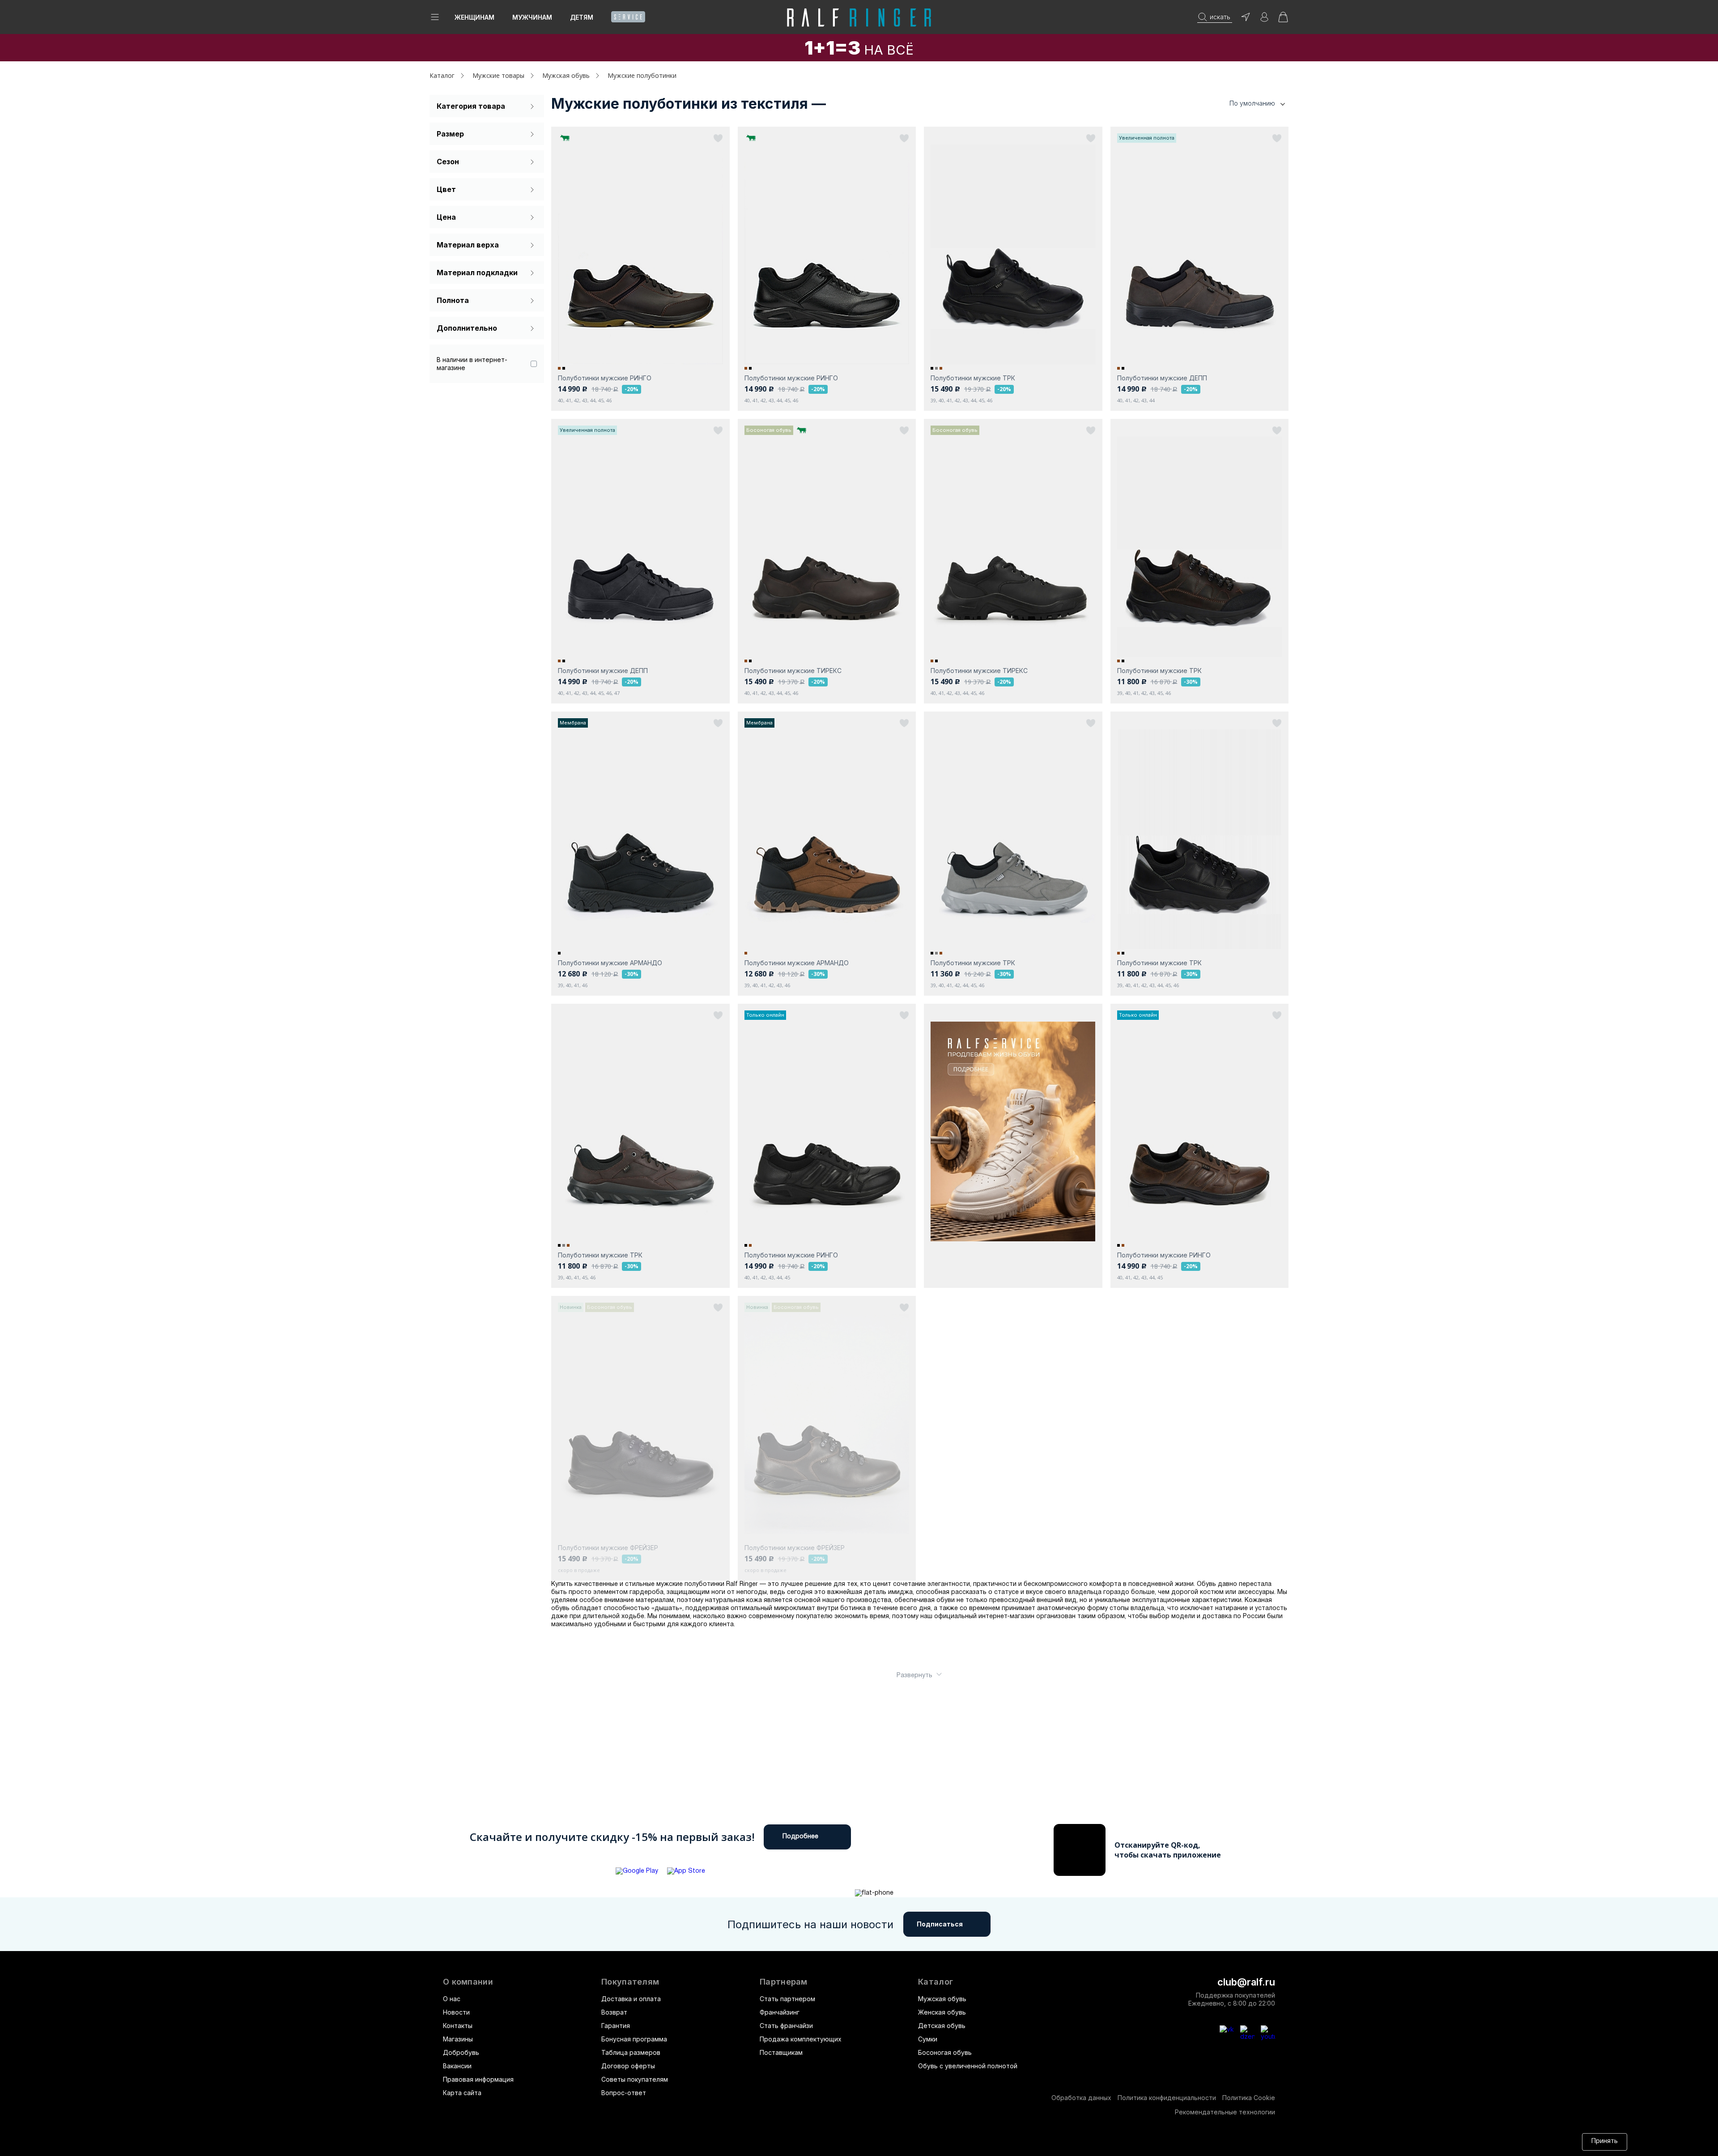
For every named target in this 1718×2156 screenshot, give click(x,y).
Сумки (928, 2039)
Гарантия (616, 2026)
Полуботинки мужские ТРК (973, 378)
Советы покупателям (635, 2079)
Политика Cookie (1249, 2098)
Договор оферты (628, 2066)
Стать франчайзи (786, 2026)
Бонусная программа (634, 2039)
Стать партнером (787, 1999)
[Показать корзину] (1283, 20)
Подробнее (800, 1837)
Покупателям (630, 1982)
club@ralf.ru (1246, 1982)
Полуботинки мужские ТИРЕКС (793, 671)
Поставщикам (781, 2052)
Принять (1605, 2141)
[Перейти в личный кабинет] (1264, 20)
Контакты (458, 2026)
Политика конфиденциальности (1167, 2098)
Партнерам (784, 1982)
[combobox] (1244, 104)
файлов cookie (653, 2141)
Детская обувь (942, 2026)
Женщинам (474, 17)
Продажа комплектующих (801, 2039)
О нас (452, 1999)
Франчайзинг (780, 2012)
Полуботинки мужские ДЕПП (1162, 378)
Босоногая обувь (945, 2052)
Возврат (614, 2012)
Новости (456, 2012)
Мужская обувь (942, 1999)
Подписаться (940, 1924)
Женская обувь (942, 2012)
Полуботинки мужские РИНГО (605, 378)
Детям (582, 17)
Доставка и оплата (631, 1999)
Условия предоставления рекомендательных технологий (861, 2141)
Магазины (458, 2039)
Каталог (936, 1982)
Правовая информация (478, 2079)
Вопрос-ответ (624, 2093)
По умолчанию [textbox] (1252, 103)
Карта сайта (462, 2093)
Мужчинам (532, 17)
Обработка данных (1081, 2098)
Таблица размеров (631, 2052)
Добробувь (461, 2052)
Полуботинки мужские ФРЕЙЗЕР (608, 1548)
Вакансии (457, 2066)
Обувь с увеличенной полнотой (968, 2066)
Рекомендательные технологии (1225, 2112)
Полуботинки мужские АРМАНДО (610, 963)
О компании (468, 1982)
